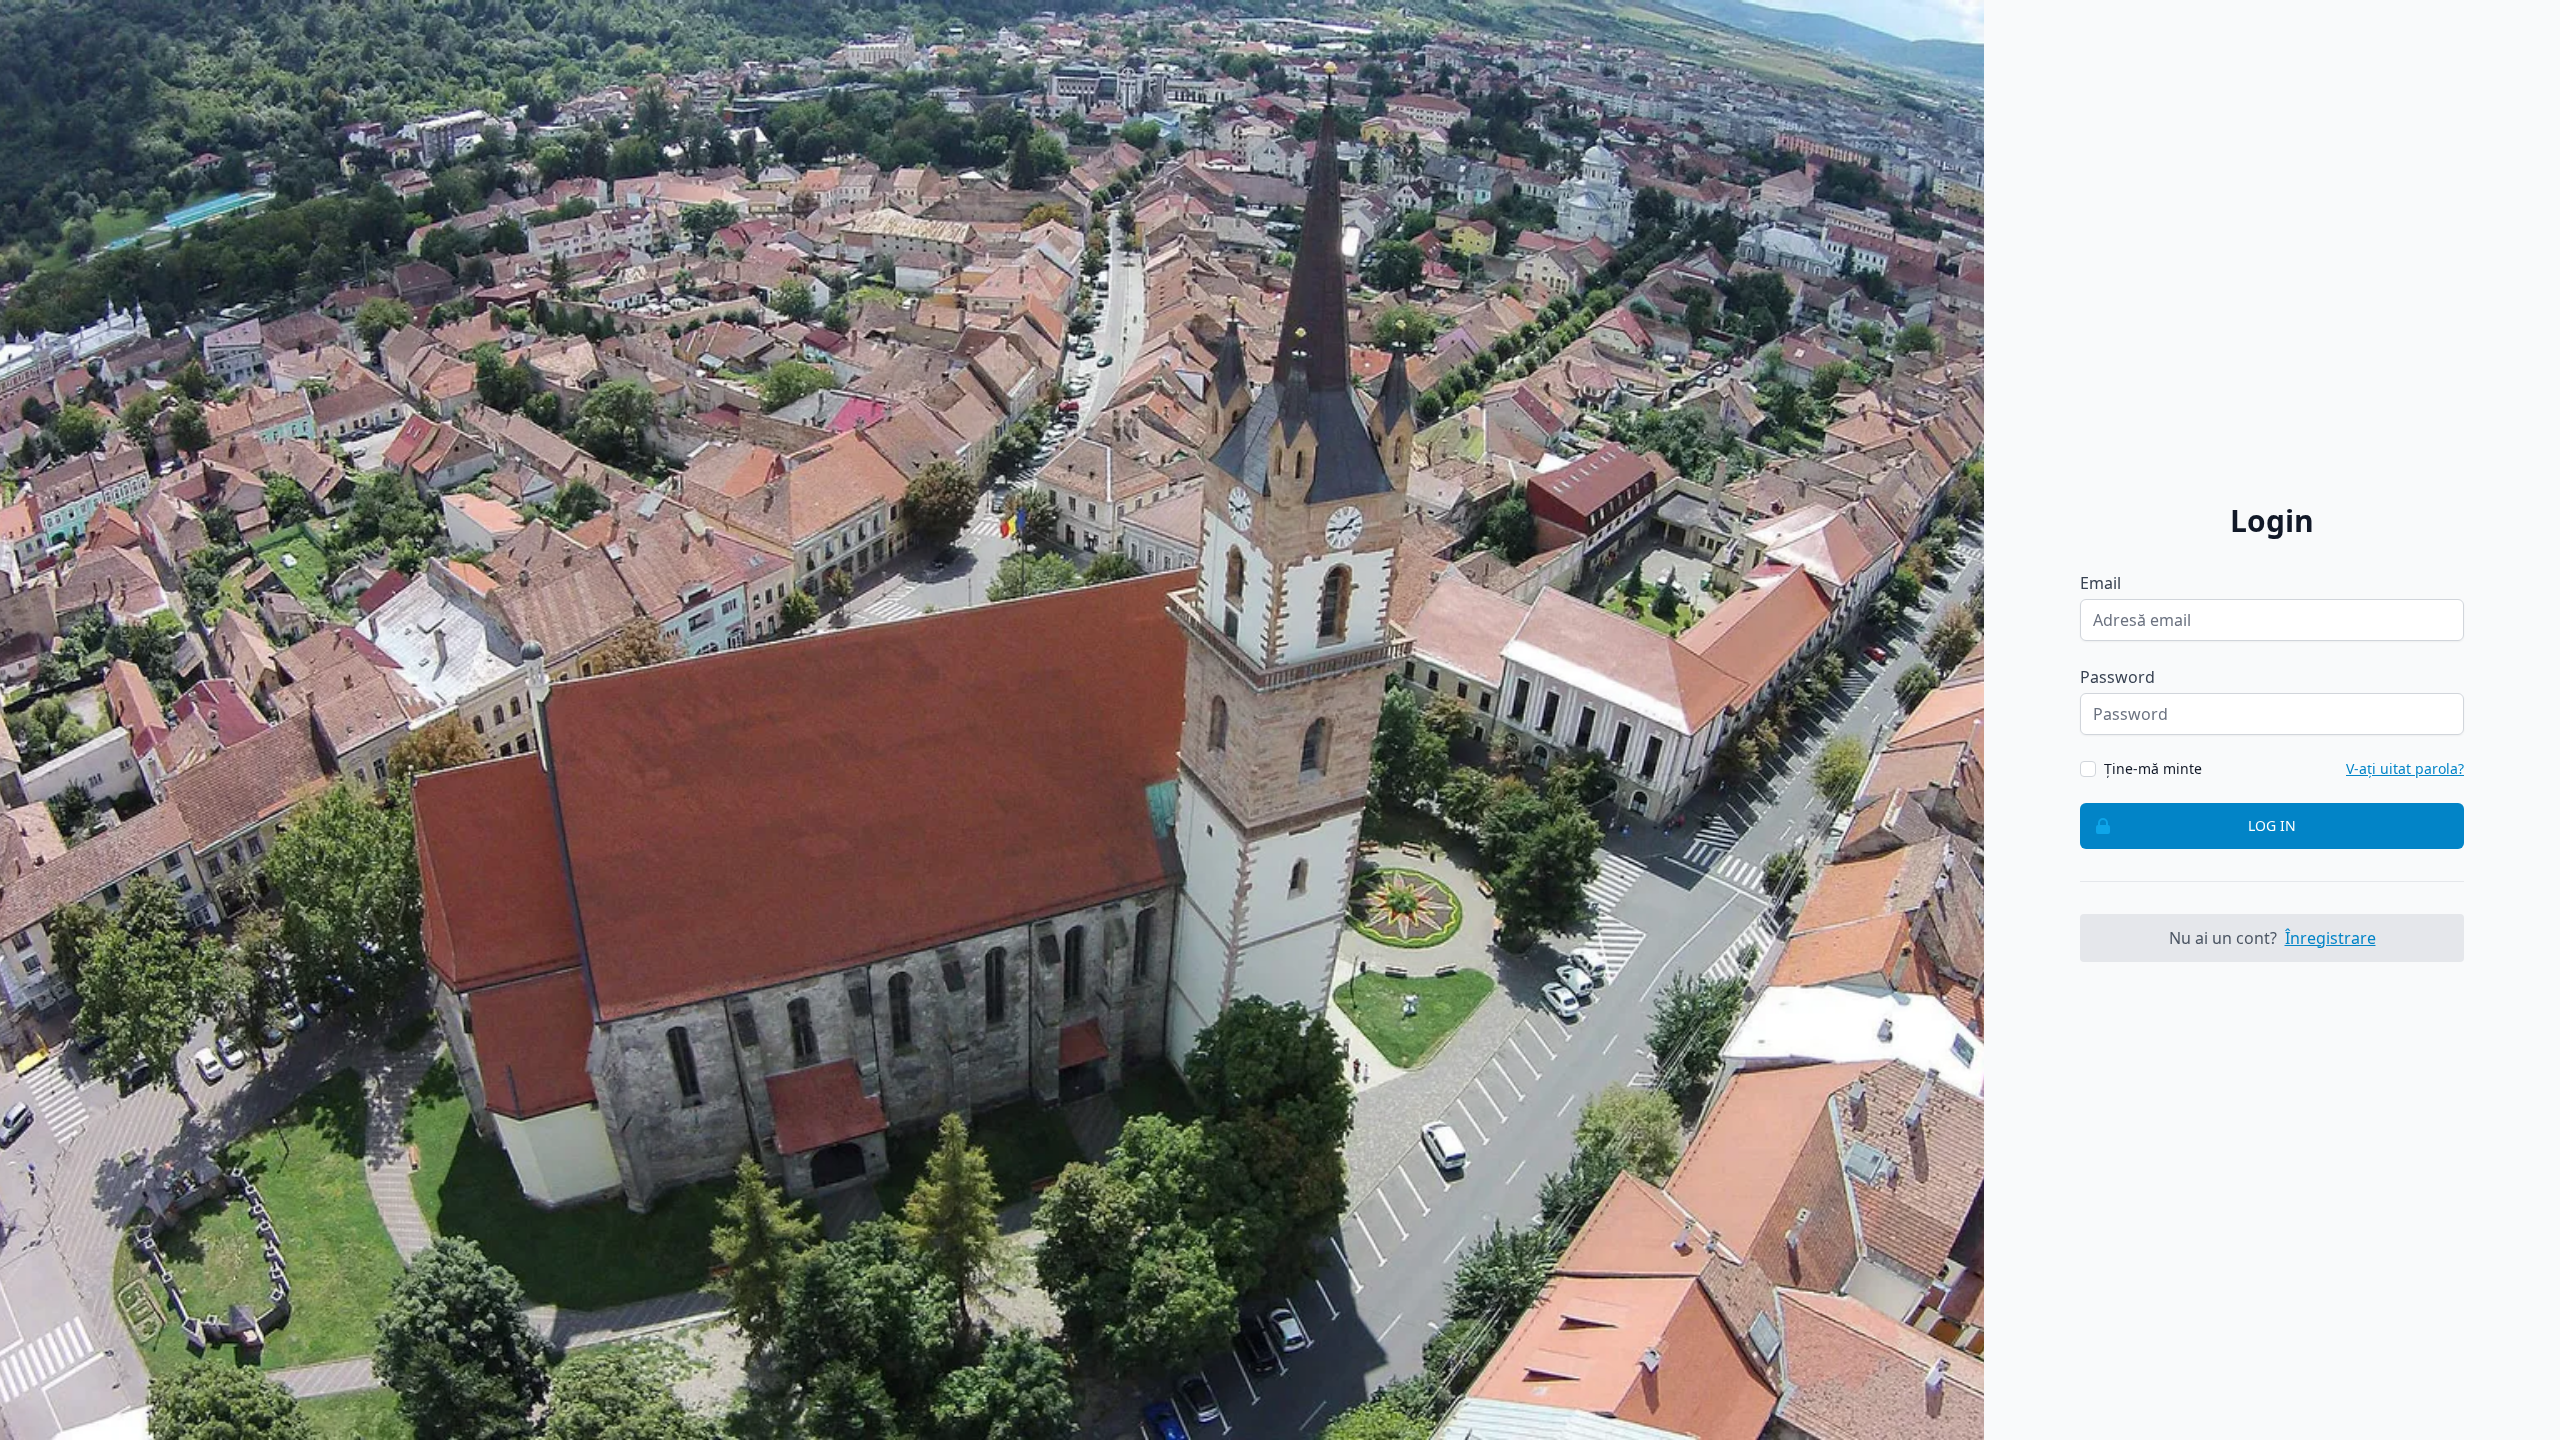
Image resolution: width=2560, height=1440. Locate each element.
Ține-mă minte (2153, 768)
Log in (2272, 825)
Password (2117, 677)
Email (2100, 583)
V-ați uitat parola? (2405, 768)
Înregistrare (2330, 938)
